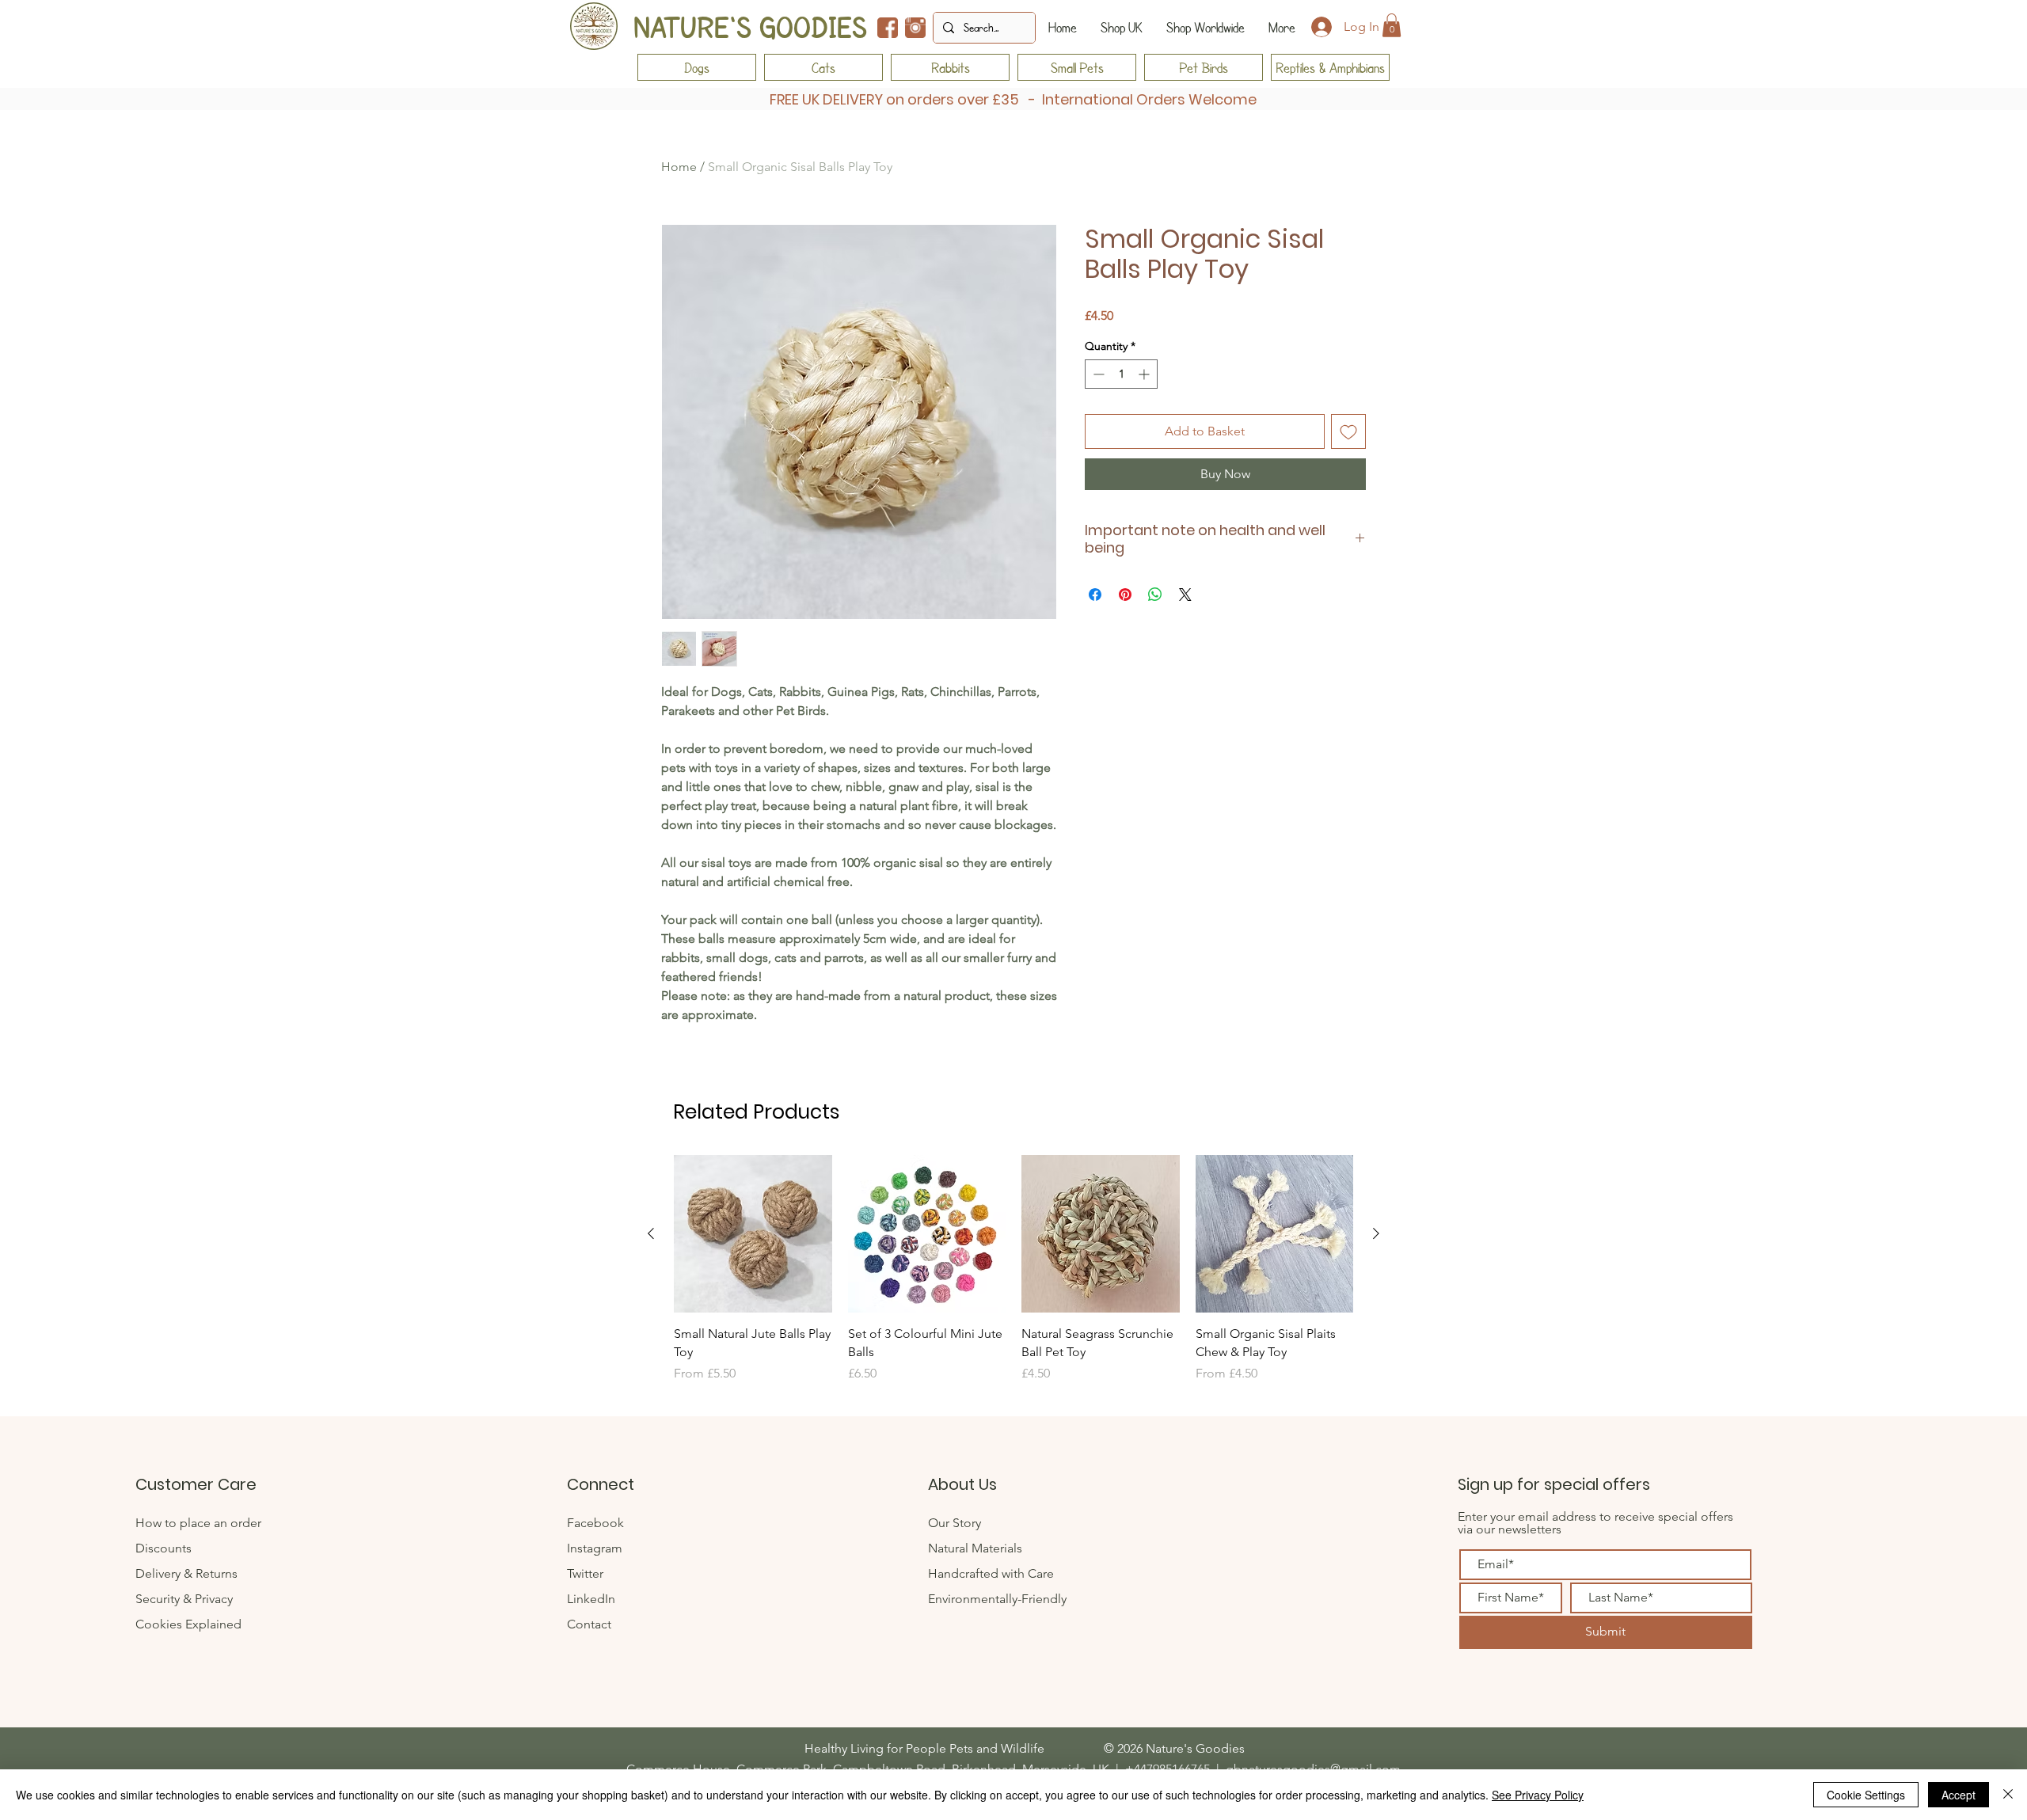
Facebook (595, 1523)
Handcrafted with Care (991, 1573)
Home (679, 167)
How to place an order (198, 1523)
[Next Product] (1376, 1233)
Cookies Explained (188, 1624)
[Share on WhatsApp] (1155, 595)
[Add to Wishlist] (1348, 431)
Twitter (587, 1573)
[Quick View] (753, 1234)
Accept (1959, 1795)
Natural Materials (975, 1548)
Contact (591, 1624)
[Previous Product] (651, 1233)
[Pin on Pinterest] (1125, 595)
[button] (1392, 25)
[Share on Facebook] (1095, 595)
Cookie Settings (1866, 1795)
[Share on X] (1185, 595)
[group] (1013, 1278)
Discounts (164, 1548)
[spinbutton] (1121, 374)
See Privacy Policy (1538, 1795)
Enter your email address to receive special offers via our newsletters (1595, 1523)
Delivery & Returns (186, 1573)
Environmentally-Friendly (997, 1599)
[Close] (2008, 1795)
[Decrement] (1097, 374)
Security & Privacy (184, 1599)
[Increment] (1145, 374)
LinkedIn (591, 1599)
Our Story (955, 1523)
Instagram (595, 1548)
